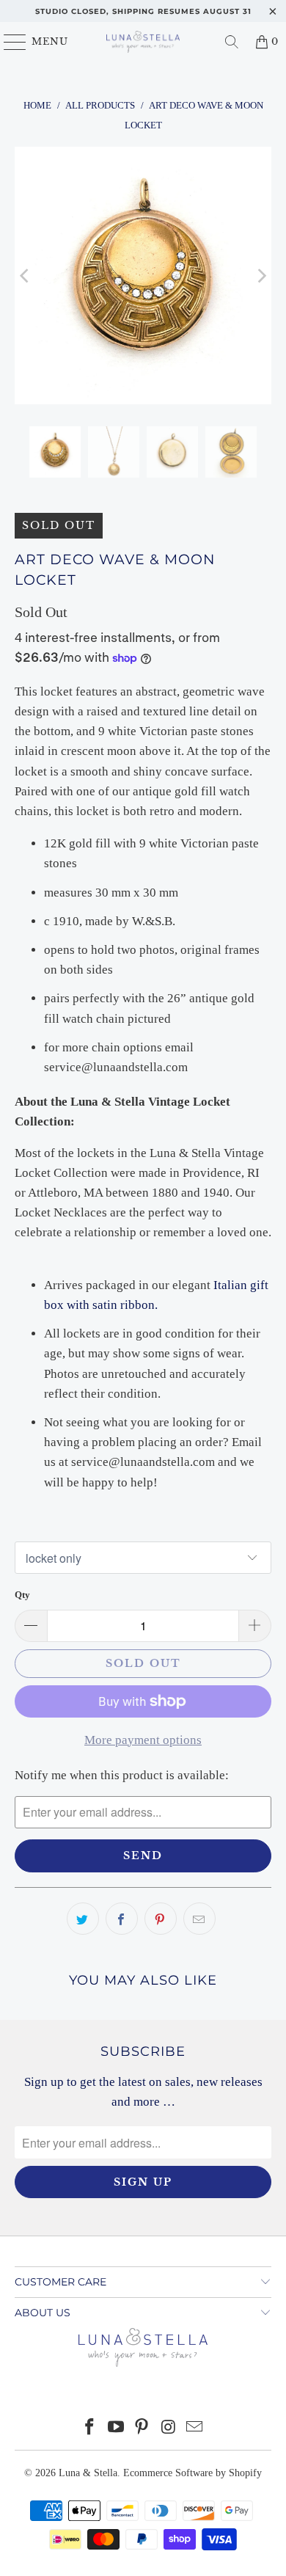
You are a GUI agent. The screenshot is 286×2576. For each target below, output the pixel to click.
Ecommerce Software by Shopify (192, 2473)
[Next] (260, 276)
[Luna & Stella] (143, 42)
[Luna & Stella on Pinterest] (142, 2428)
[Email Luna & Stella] (195, 2428)
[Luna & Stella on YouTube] (116, 2428)
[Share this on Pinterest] (161, 1919)
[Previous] (26, 276)
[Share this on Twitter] (83, 1919)
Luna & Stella (88, 2473)
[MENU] (8, 42)
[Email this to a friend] (199, 1919)
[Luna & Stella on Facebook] (90, 2428)
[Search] (232, 42)
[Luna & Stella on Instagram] (169, 2428)
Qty (22, 1595)
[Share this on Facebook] (122, 1919)
